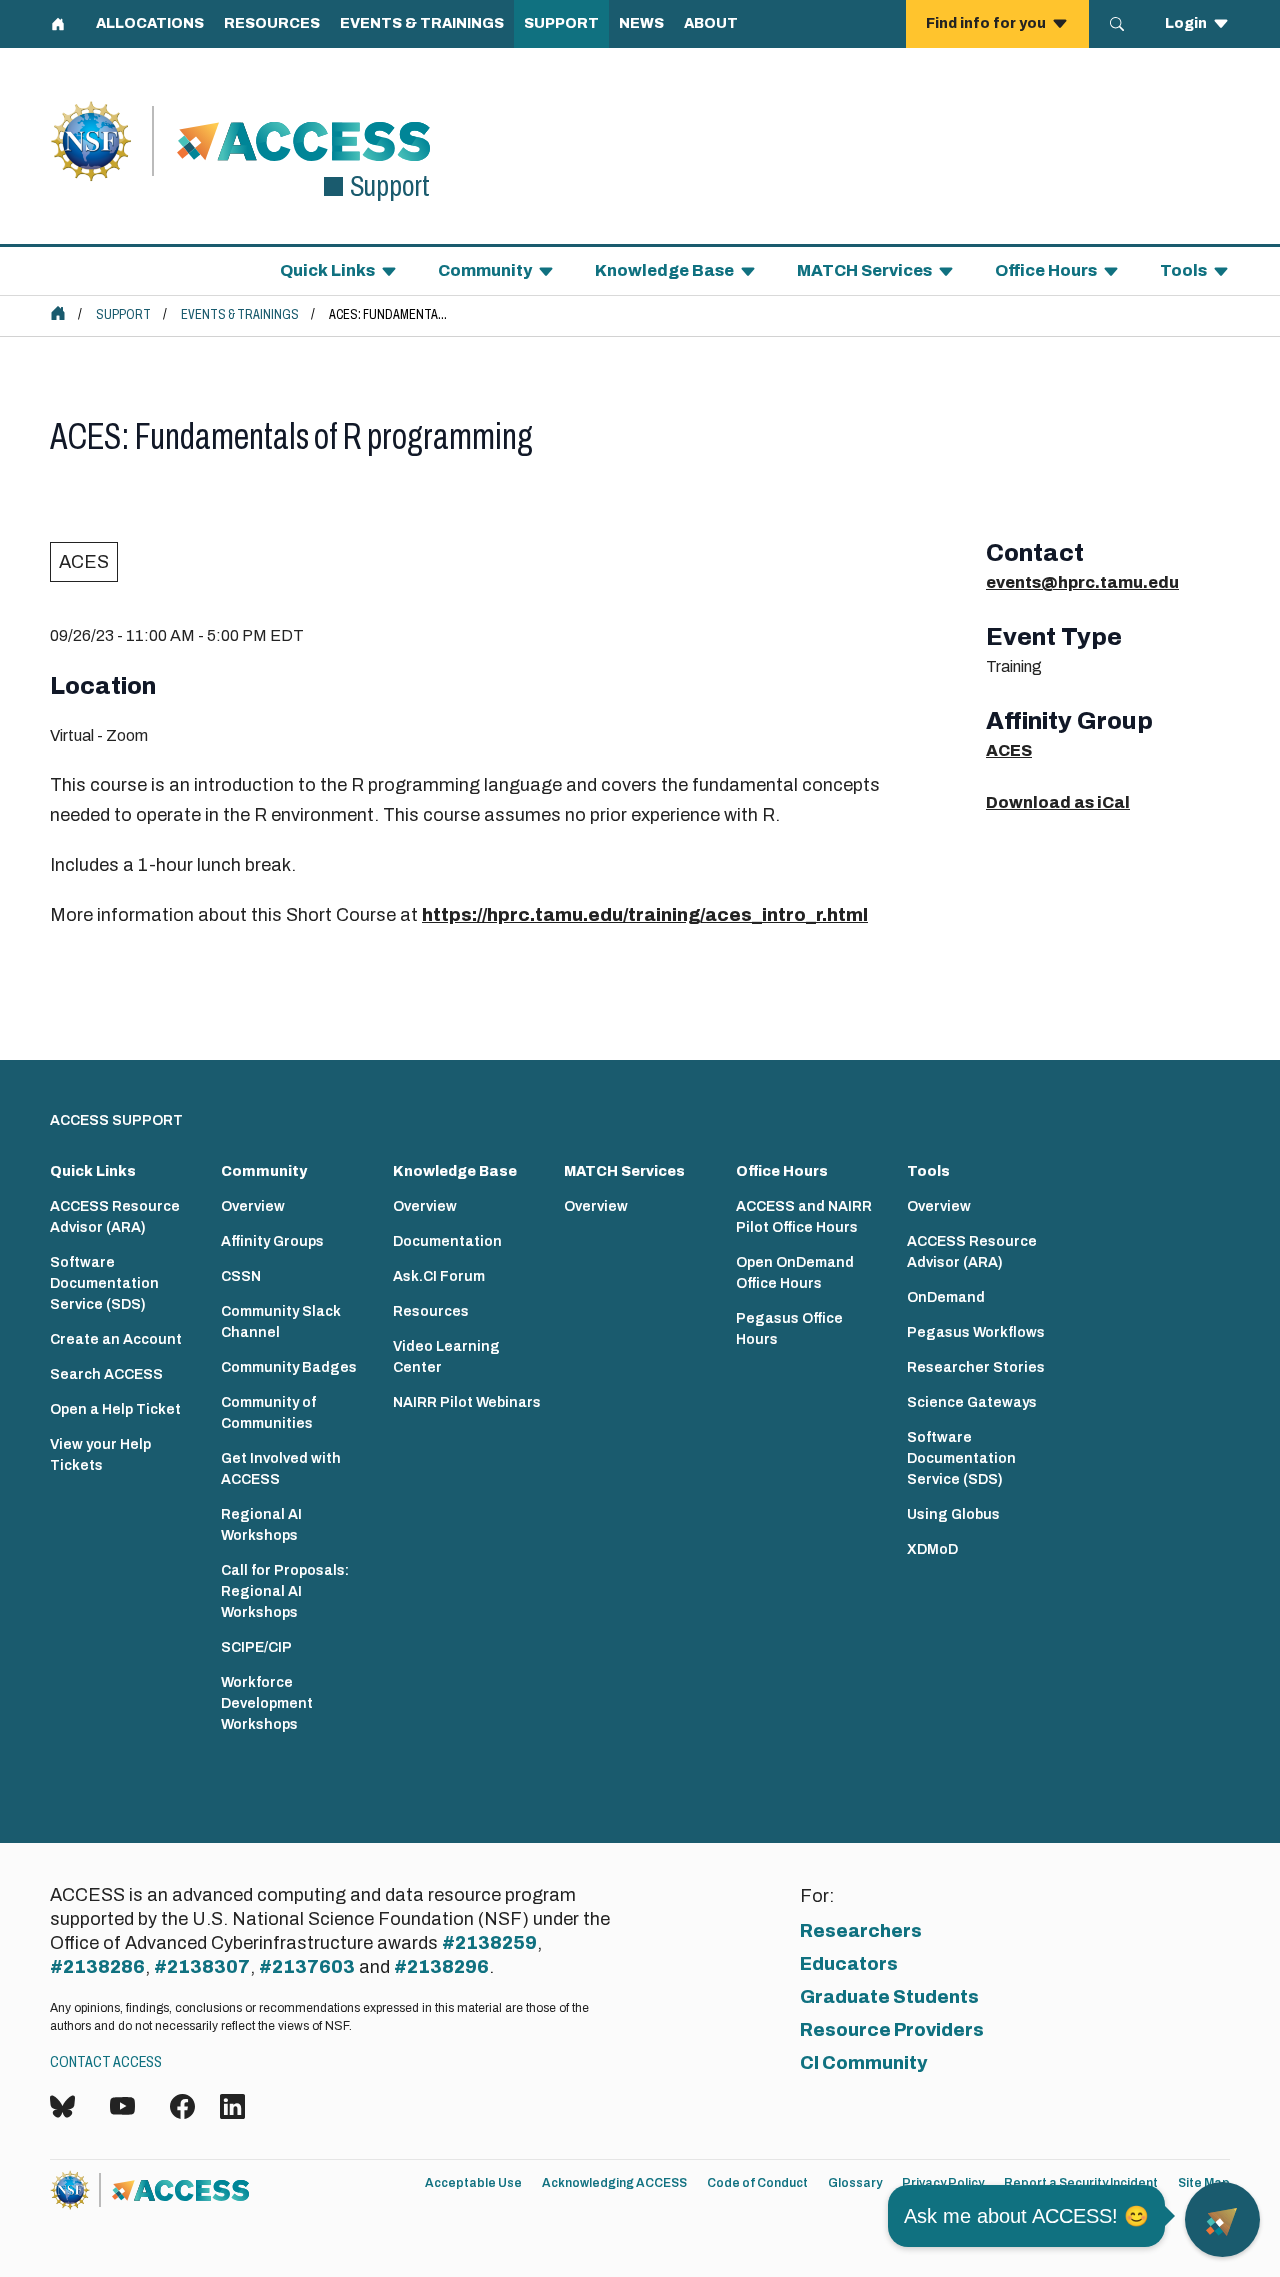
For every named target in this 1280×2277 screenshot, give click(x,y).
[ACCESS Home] (58, 313)
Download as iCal (1058, 802)
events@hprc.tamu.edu (1082, 582)
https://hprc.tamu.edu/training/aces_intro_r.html (645, 915)
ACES (84, 562)
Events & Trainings (240, 314)
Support (123, 314)
